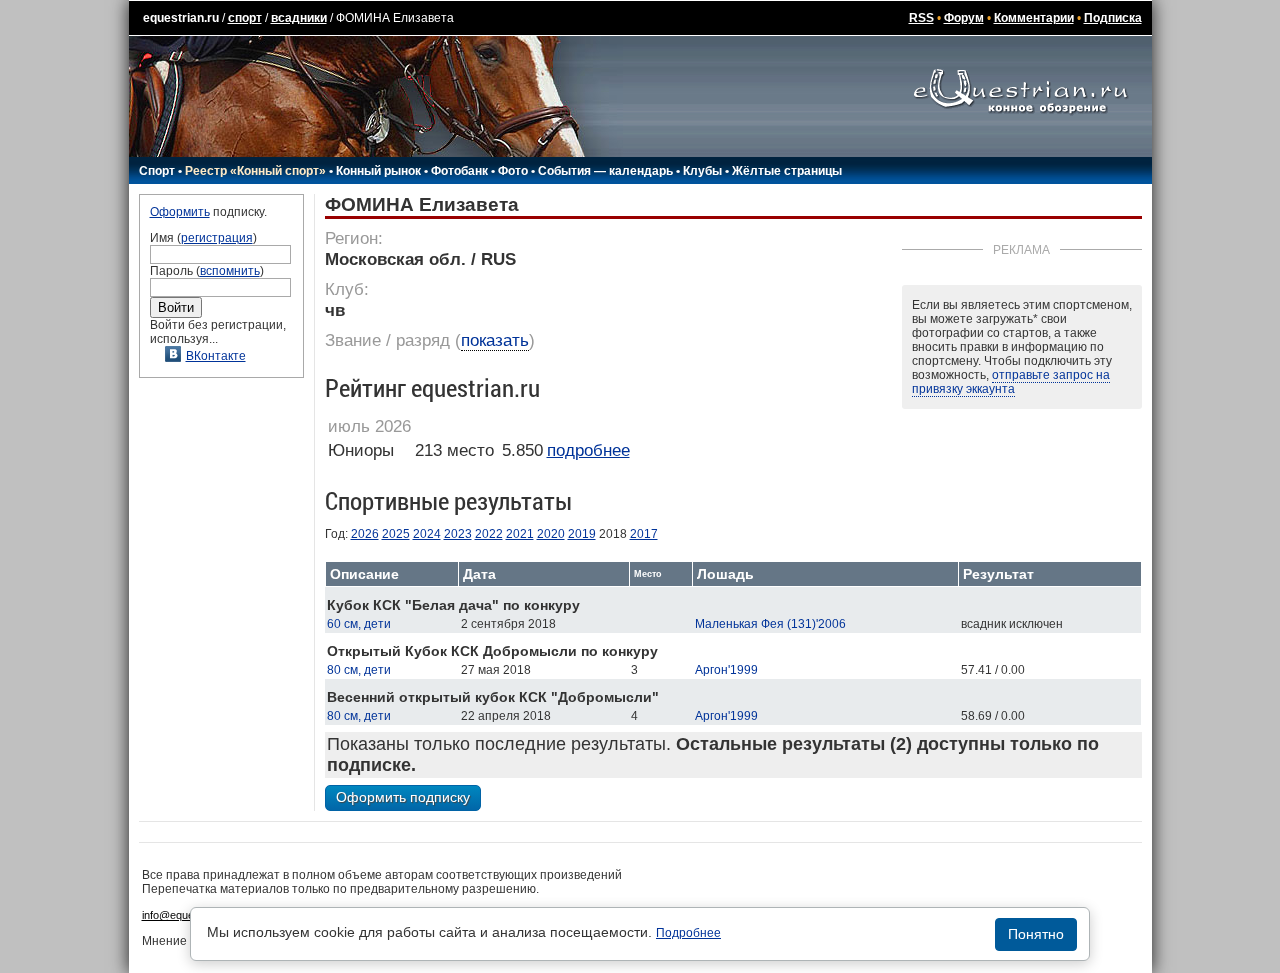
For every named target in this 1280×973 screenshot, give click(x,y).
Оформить (180, 212)
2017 (644, 534)
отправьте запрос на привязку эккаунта (1011, 382)
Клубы (702, 171)
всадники (299, 18)
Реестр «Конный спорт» (255, 171)
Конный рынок (378, 171)
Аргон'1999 (726, 670)
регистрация (217, 238)
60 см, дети (359, 624)
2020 (551, 534)
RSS (921, 18)
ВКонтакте (216, 356)
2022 (489, 534)
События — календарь (605, 171)
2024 (427, 534)
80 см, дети (359, 670)
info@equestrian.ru (188, 915)
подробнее (588, 450)
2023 (458, 534)
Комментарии (1034, 18)
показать (495, 340)
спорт (245, 18)
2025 (396, 534)
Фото (513, 171)
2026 (365, 534)
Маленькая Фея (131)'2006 (770, 624)
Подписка (1113, 18)
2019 (582, 534)
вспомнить (230, 271)
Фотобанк (459, 171)
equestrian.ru (181, 18)
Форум (964, 18)
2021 (520, 534)
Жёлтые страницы (787, 171)
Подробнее (688, 933)
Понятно (1036, 934)
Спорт (157, 171)
